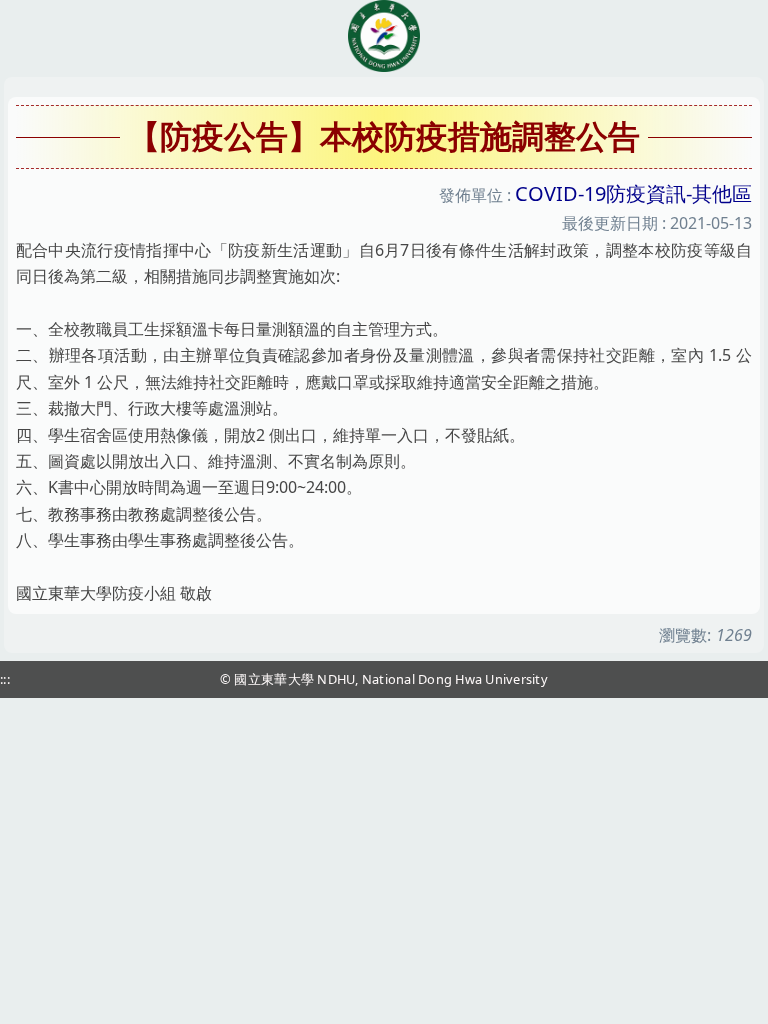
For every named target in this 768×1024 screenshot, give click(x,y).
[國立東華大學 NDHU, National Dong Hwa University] (384, 36)
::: (5, 679)
